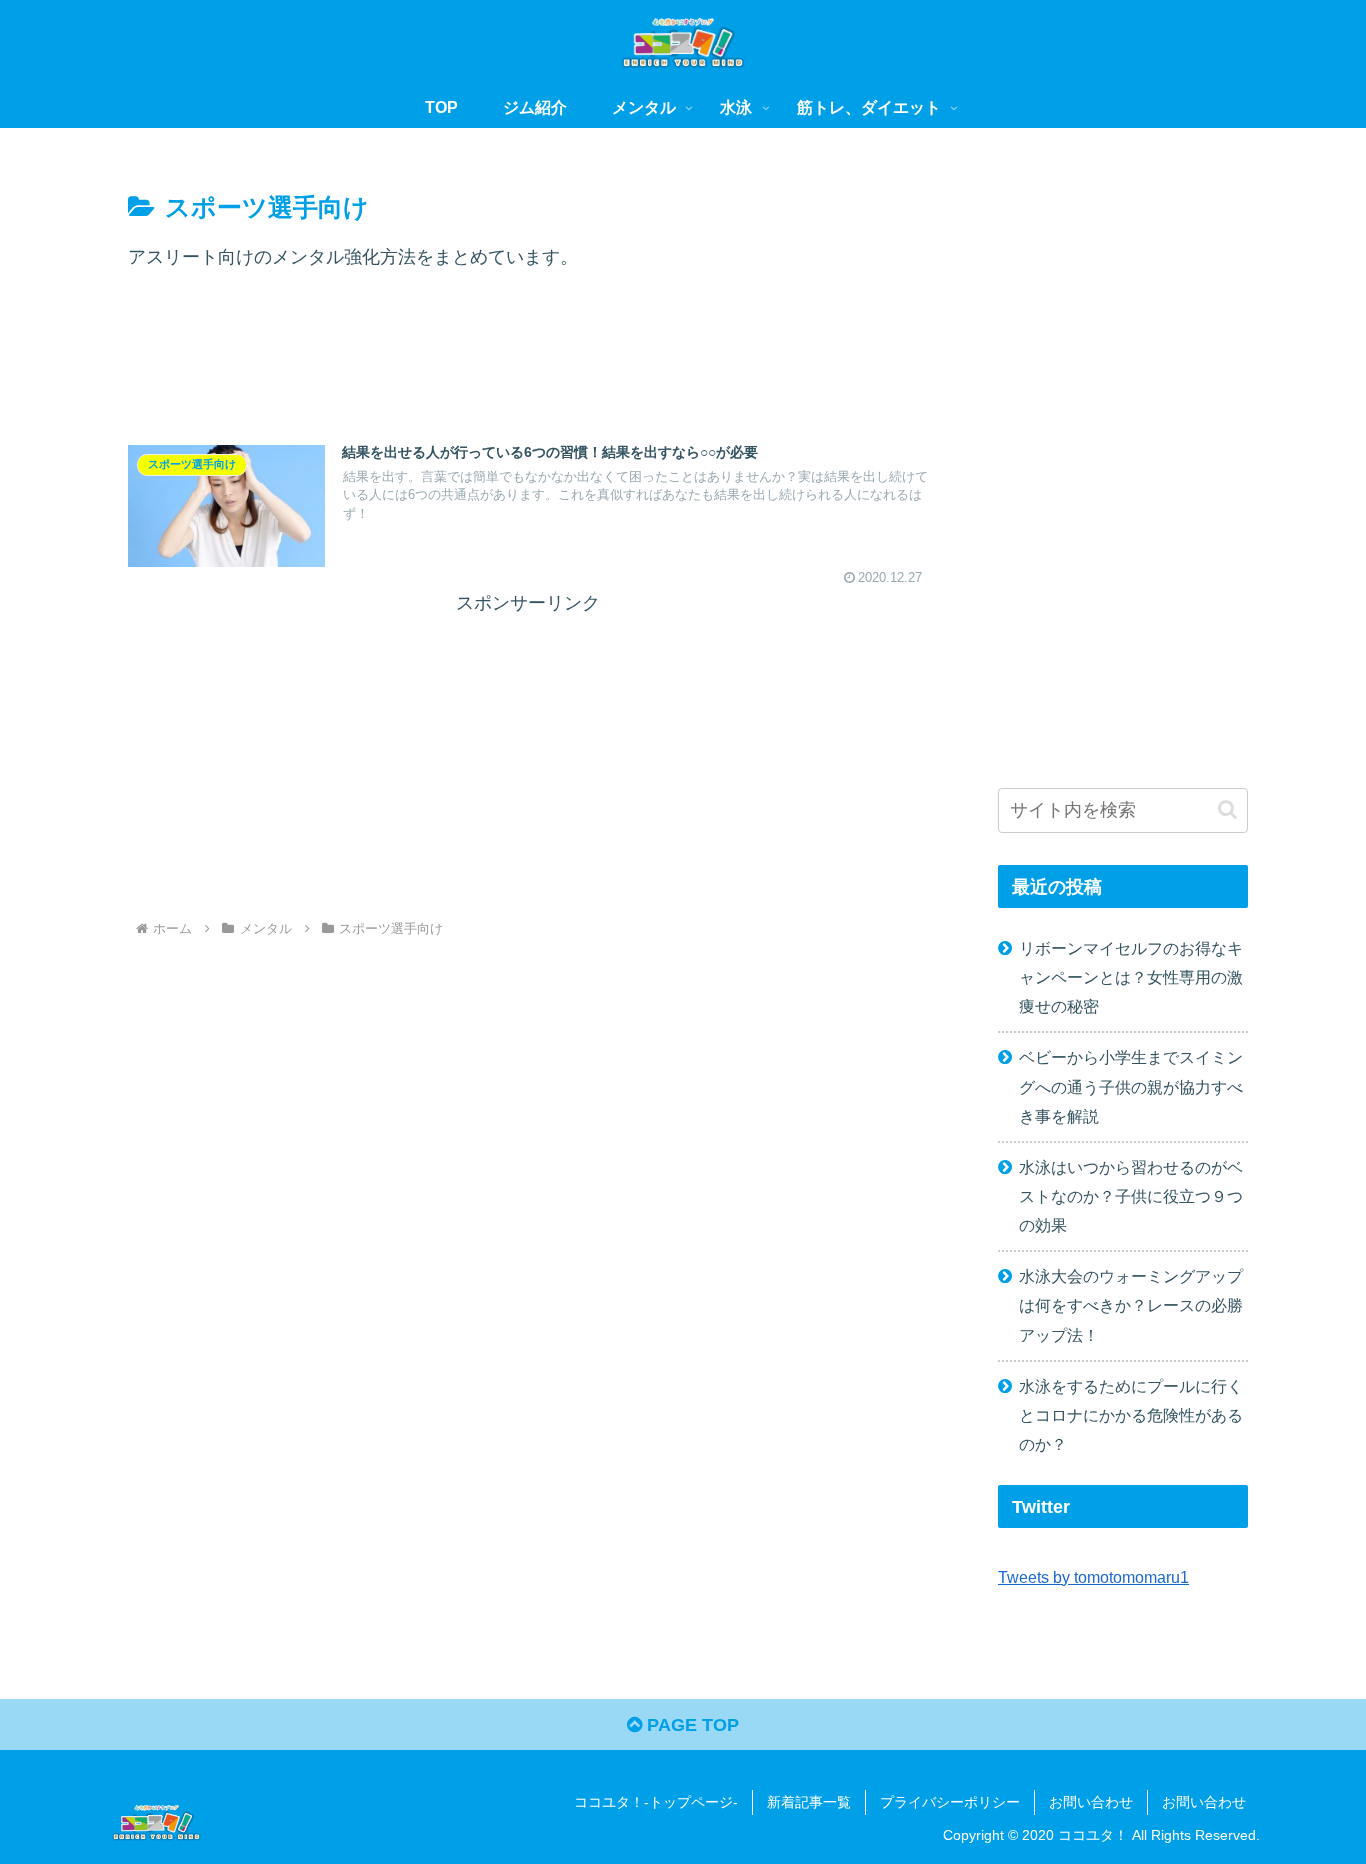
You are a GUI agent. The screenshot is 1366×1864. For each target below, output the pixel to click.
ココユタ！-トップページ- (656, 1802)
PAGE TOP (690, 1725)
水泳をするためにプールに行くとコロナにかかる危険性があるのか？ (1131, 1415)
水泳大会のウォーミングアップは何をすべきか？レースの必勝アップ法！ (1131, 1305)
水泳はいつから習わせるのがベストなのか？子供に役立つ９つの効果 (1131, 1196)
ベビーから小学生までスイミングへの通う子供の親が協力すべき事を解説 (1131, 1086)
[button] (1227, 809)
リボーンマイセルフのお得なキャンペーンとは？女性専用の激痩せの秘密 (1131, 977)
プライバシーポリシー (950, 1802)
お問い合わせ (1091, 1802)
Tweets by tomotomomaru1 (1093, 1577)
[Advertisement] (528, 370)
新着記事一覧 (809, 1802)
